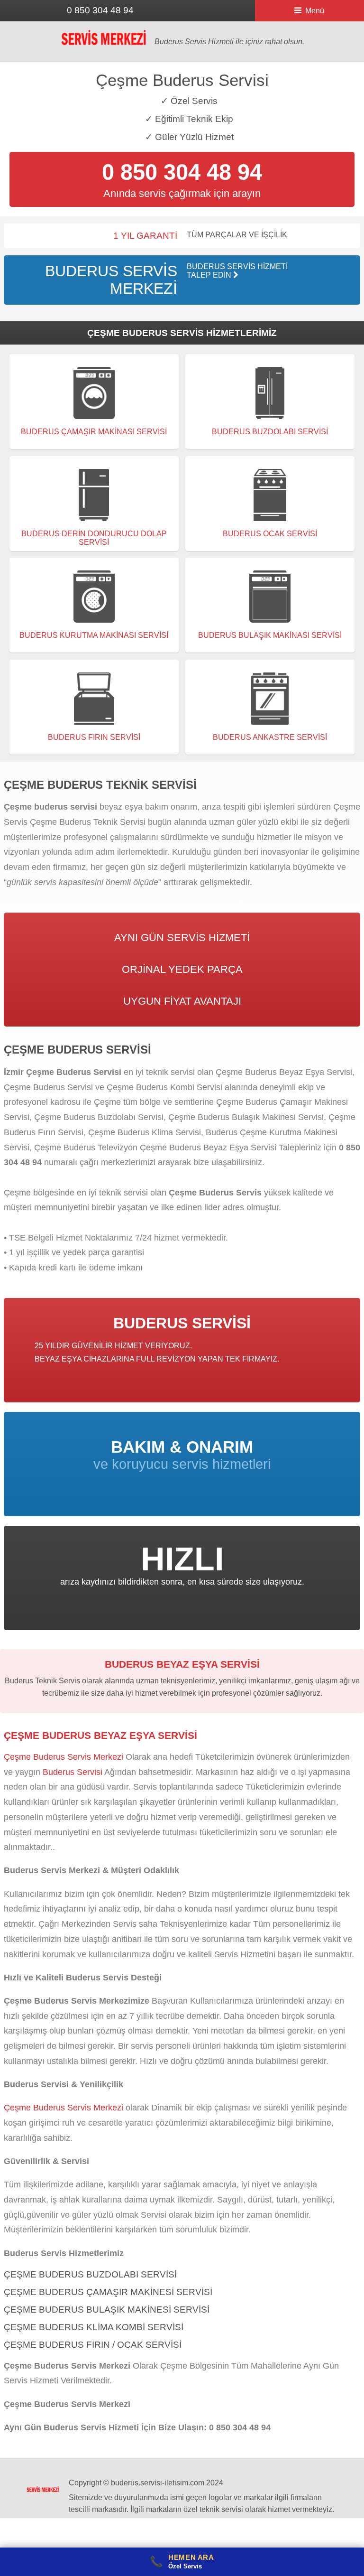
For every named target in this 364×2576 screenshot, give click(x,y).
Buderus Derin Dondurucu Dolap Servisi (94, 538)
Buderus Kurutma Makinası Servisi (94, 635)
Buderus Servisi (73, 1772)
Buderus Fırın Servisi (94, 737)
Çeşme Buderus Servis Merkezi (64, 1757)
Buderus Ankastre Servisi (270, 737)
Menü (315, 11)
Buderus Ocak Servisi (270, 534)
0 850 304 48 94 (100, 10)
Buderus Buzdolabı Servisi (270, 432)
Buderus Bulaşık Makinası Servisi (270, 635)
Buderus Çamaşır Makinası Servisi (94, 432)
